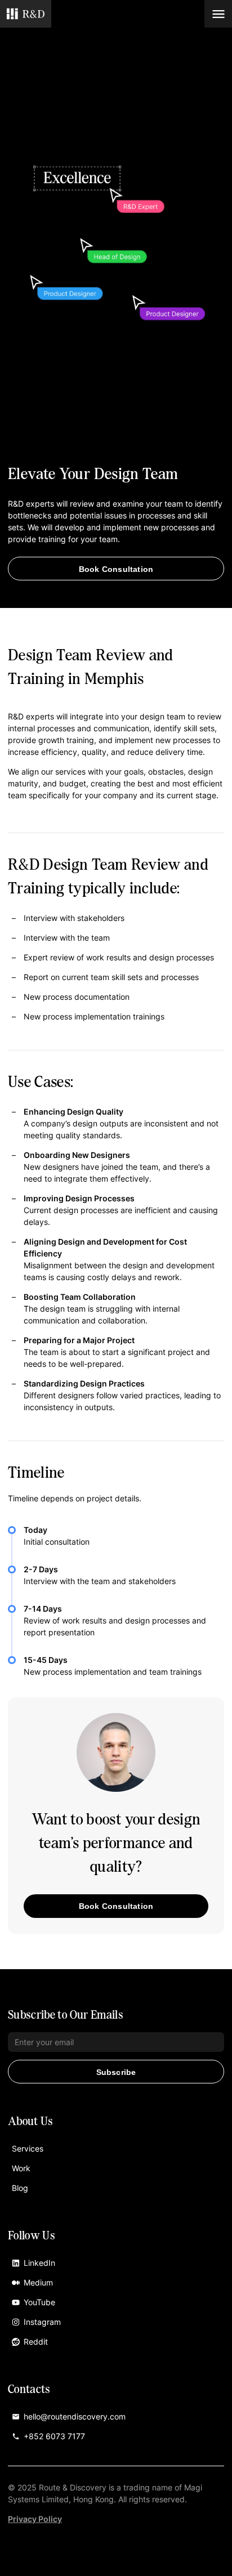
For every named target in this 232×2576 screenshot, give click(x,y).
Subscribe (116, 2072)
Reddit (36, 2342)
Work (21, 2168)
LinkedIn (39, 2263)
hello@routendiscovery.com (75, 2416)
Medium (38, 2282)
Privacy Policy (35, 2519)
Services (28, 2148)
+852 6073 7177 (54, 2436)
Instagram (42, 2322)
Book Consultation (116, 569)
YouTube (39, 2302)
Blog (20, 2188)
